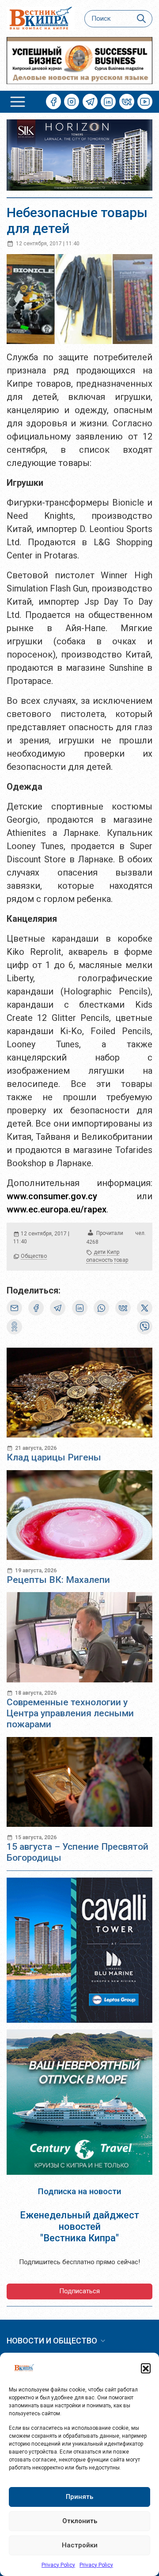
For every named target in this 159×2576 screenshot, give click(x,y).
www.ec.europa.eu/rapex (57, 1209)
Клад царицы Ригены (54, 1457)
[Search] (142, 19)
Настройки (80, 2545)
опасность (99, 1260)
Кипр (113, 1252)
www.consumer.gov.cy (52, 1196)
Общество (34, 1256)
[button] (146, 2368)
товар (121, 1260)
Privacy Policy (58, 2565)
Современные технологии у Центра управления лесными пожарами (70, 1713)
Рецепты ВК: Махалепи (58, 1580)
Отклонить (80, 2521)
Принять (79, 2497)
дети (100, 1252)
